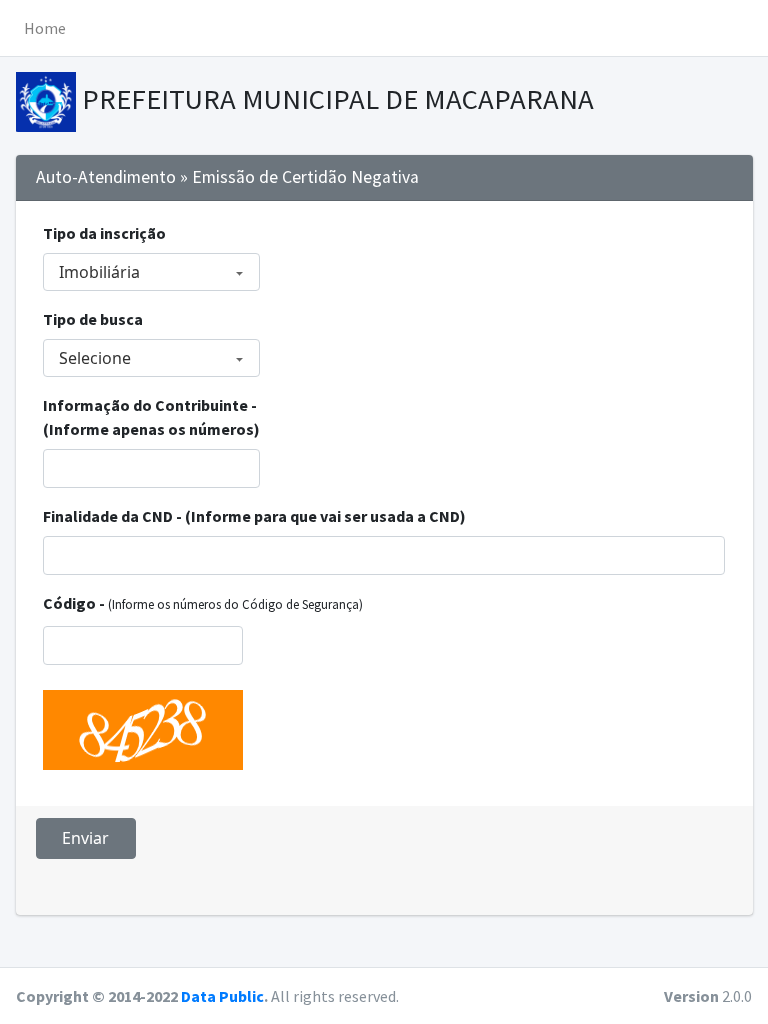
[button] (744, 28)
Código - (203, 603)
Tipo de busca (93, 319)
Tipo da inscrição (104, 233)
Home (45, 28)
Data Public (222, 996)
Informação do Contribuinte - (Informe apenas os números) (151, 417)
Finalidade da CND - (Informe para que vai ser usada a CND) (254, 516)
